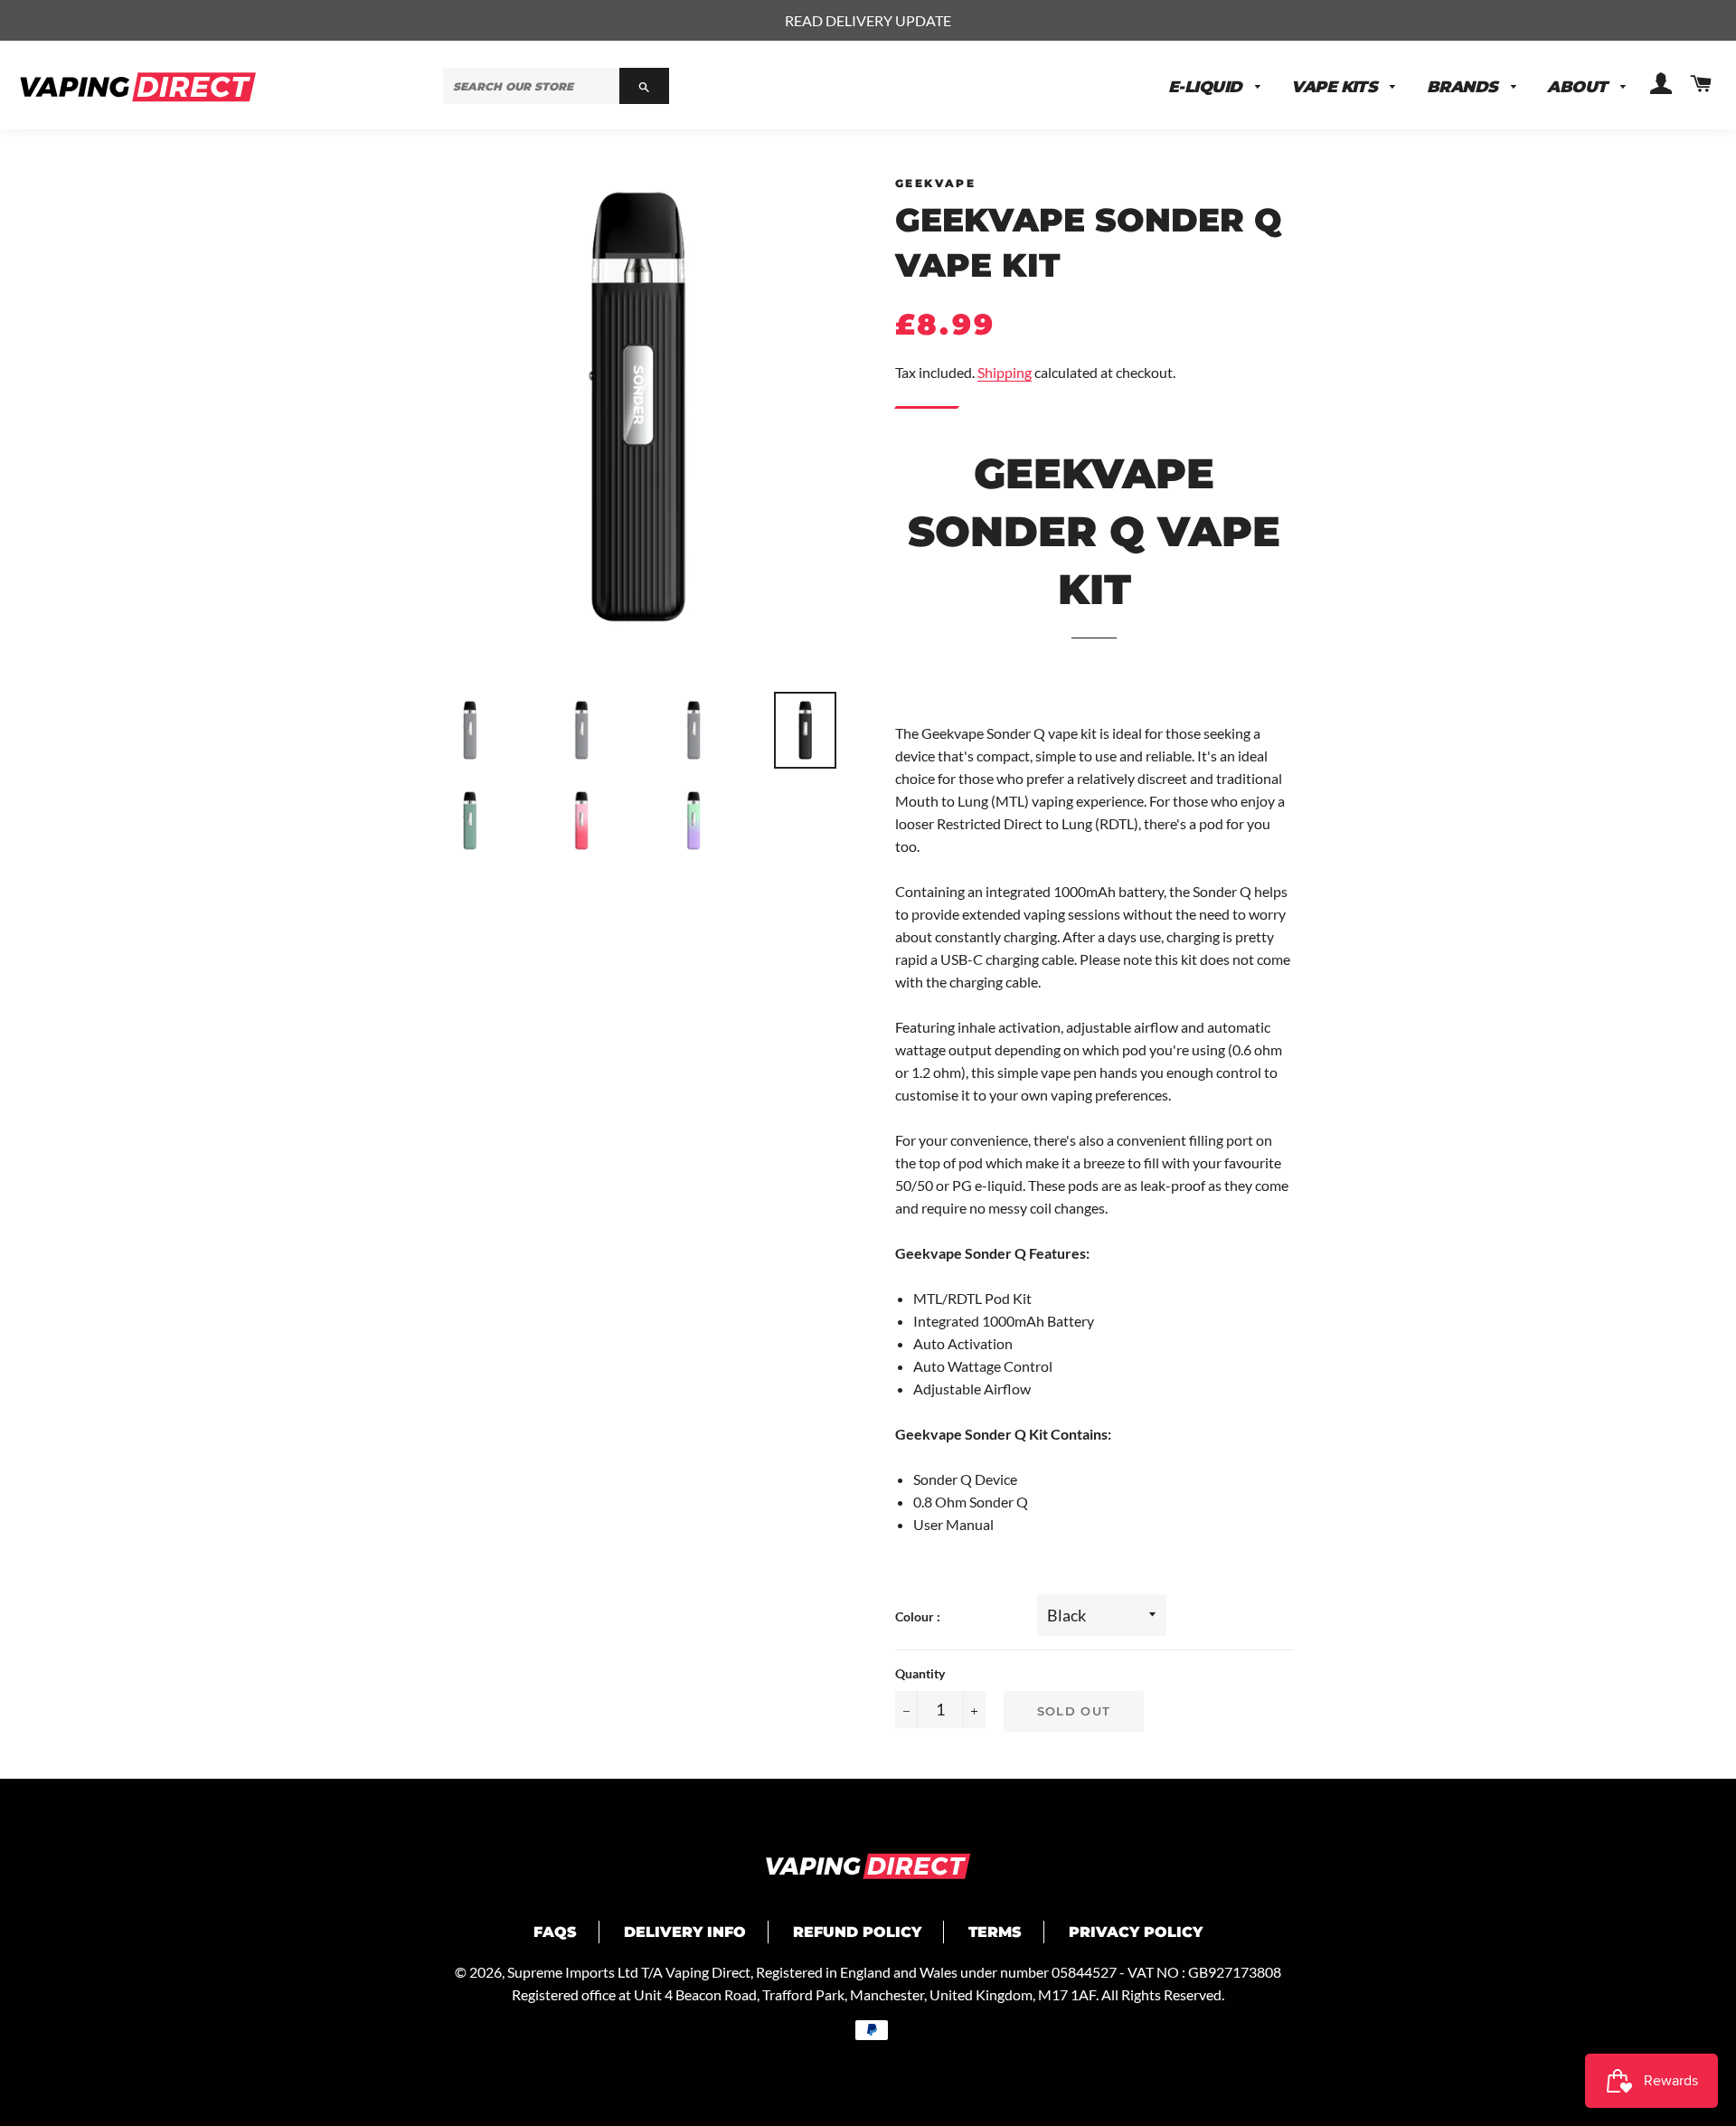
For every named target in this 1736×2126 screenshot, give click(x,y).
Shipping (1005, 372)
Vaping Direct (708, 1972)
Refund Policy (857, 1932)
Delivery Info (685, 1932)
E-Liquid (1207, 86)
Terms (995, 1932)
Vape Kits (1336, 86)
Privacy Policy (1136, 1932)
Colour (916, 1616)
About (1579, 86)
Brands (1464, 86)
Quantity (920, 1673)
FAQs (555, 1932)
